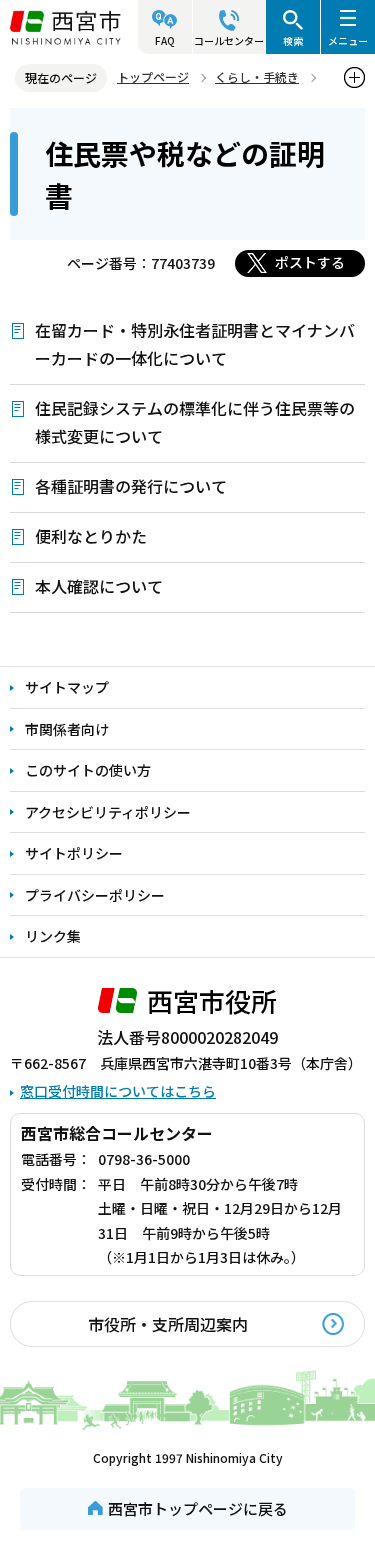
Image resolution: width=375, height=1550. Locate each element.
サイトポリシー (74, 853)
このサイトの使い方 (88, 770)
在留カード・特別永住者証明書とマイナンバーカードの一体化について (195, 344)
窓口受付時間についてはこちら (118, 1091)
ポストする (310, 262)
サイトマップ (67, 687)
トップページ (153, 76)
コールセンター (229, 40)
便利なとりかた (91, 536)
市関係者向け (67, 729)
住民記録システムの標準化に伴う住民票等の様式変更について (195, 422)
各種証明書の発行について (131, 486)
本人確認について (99, 586)
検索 (293, 40)
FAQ (165, 40)
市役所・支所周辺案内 (168, 1324)
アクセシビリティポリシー (108, 812)
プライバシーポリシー (95, 895)
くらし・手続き (257, 76)
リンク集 (53, 936)
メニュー (348, 40)
